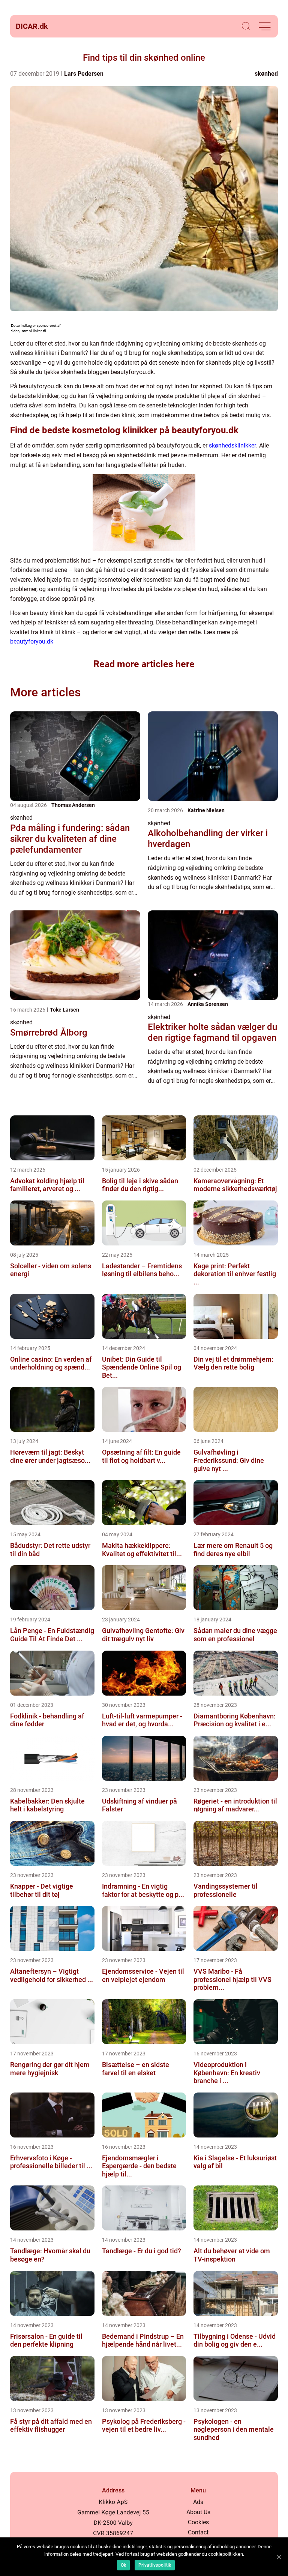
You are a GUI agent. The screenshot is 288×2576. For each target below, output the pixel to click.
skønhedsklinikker (232, 445)
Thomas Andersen (73, 805)
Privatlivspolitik (155, 2565)
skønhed (266, 74)
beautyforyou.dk (32, 641)
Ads (198, 2502)
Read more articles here (144, 664)
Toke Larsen (64, 1010)
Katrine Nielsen (206, 810)
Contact (198, 2532)
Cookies (198, 2522)
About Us (198, 2512)
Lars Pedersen (84, 74)
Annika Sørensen (208, 1004)
